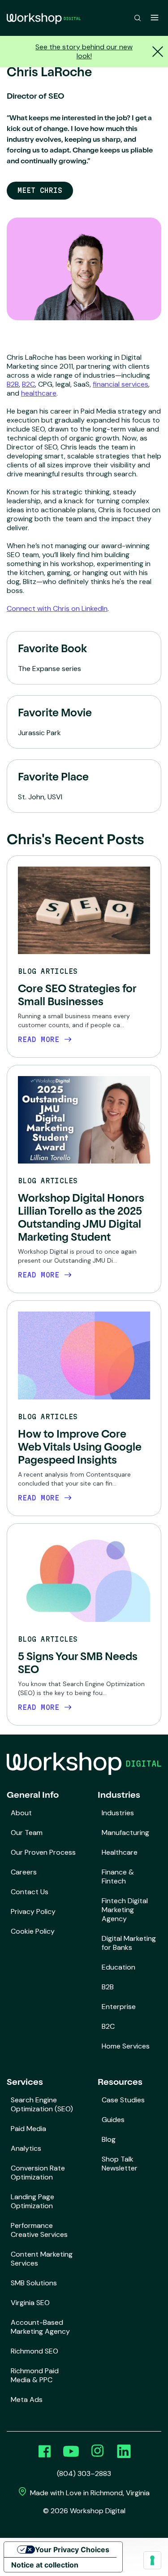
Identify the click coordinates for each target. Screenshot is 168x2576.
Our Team (27, 1833)
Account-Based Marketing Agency (40, 2327)
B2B (13, 384)
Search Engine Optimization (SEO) (42, 2104)
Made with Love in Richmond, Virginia (89, 2493)
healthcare (39, 393)
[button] (138, 18)
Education (118, 1967)
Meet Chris (40, 190)
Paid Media (28, 2129)
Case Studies (123, 2100)
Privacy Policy (33, 1911)
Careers (24, 1872)
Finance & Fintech (118, 1876)
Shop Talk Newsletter (120, 2164)
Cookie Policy (33, 1931)
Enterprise (119, 2007)
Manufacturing (125, 1833)
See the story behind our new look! (84, 51)
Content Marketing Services (42, 2259)
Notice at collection (45, 2565)
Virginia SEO (30, 2303)
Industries (118, 1813)
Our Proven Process (43, 1852)
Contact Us (30, 1892)
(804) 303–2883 (84, 2474)
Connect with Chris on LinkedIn (57, 608)
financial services (121, 384)
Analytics (26, 2148)
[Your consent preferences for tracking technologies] (152, 2560)
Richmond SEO (34, 2351)
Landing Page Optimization (32, 2201)
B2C (28, 384)
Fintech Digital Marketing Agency (125, 1910)
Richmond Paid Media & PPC (35, 2375)
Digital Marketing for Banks (129, 1943)
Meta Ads (27, 2399)
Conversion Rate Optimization (38, 2173)
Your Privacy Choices (72, 2550)
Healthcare (120, 1852)
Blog (109, 2139)
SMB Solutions (34, 2283)
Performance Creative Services (39, 2230)
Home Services (126, 2046)
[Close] (157, 52)
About (21, 1813)
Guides (113, 2120)
